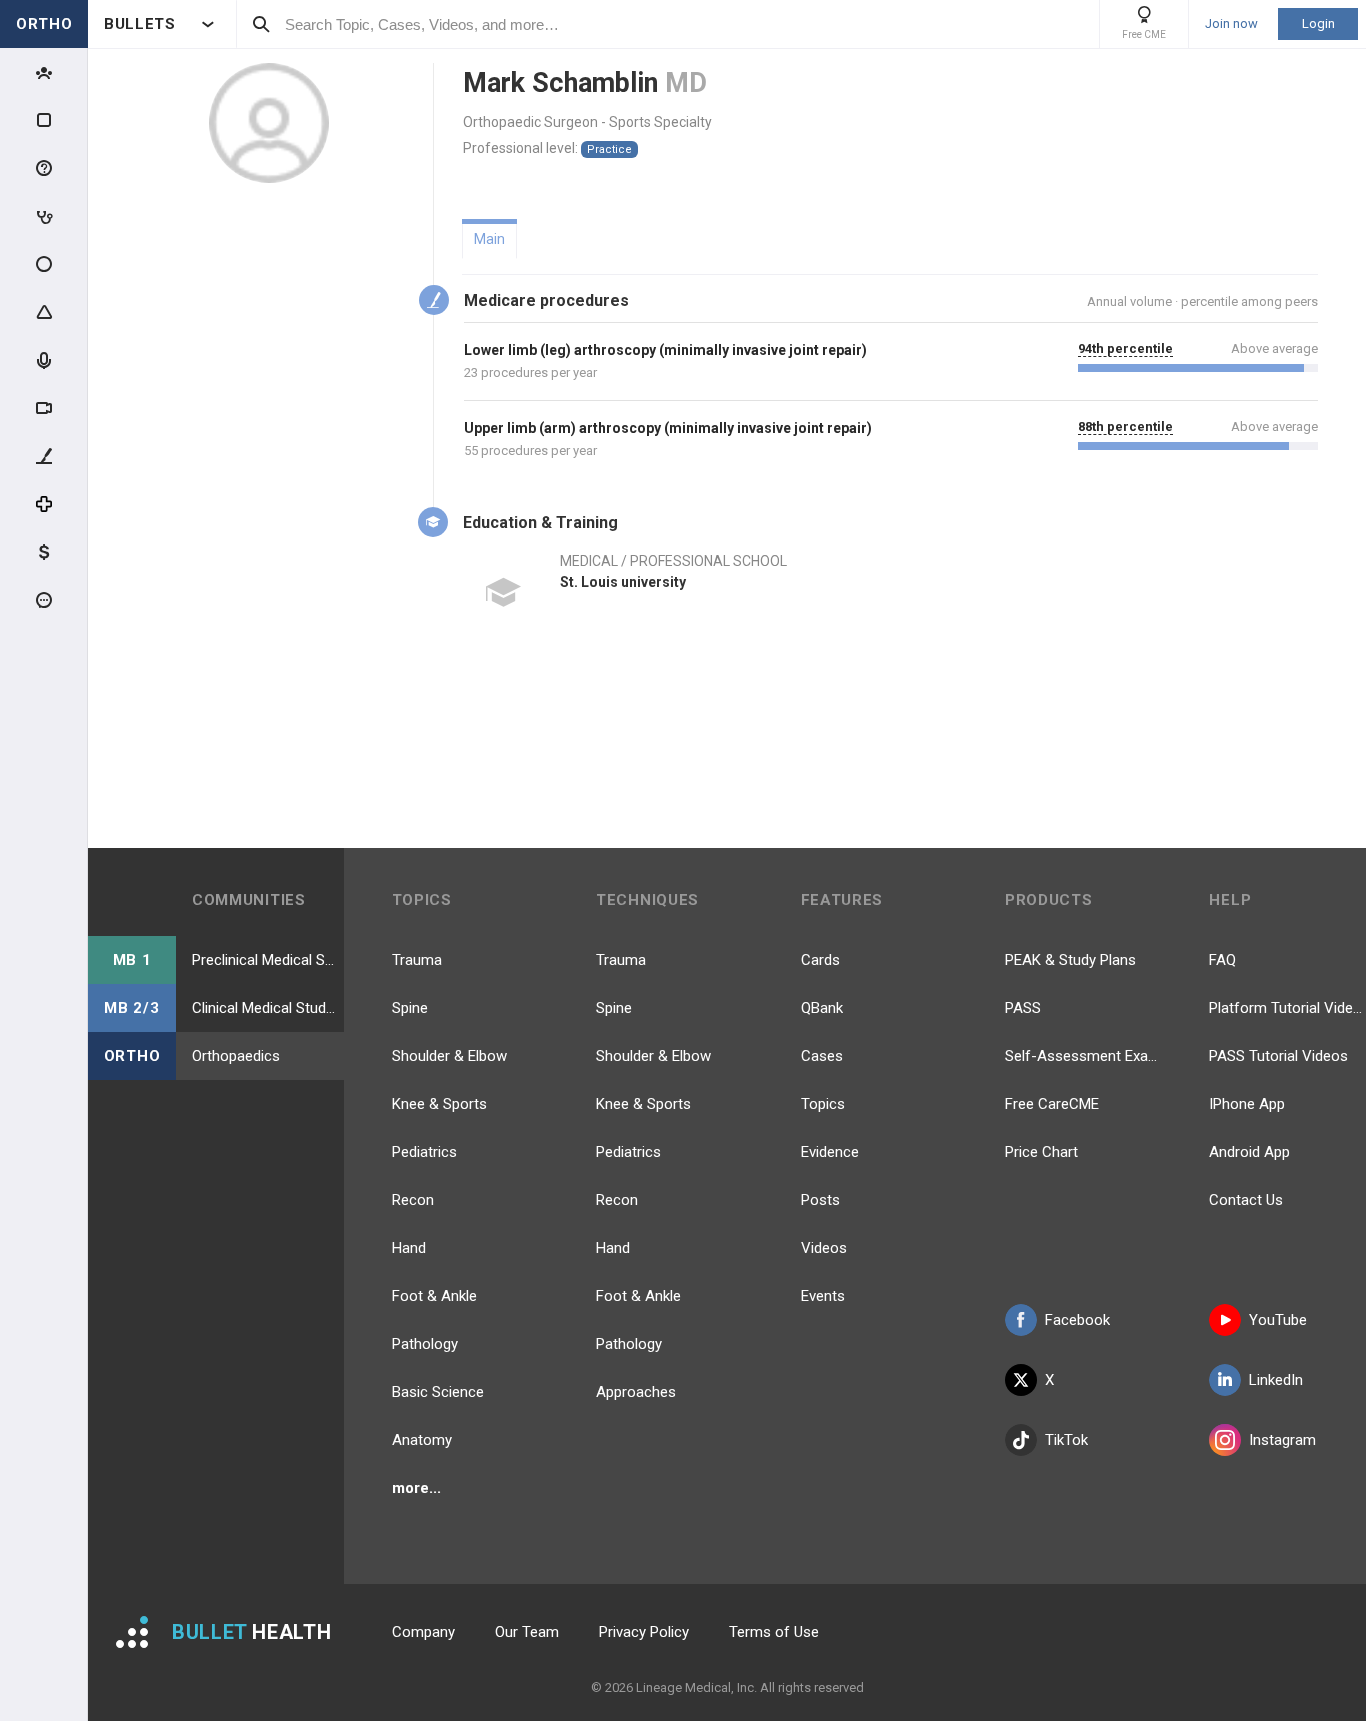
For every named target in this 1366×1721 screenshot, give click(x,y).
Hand (409, 1248)
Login (1318, 23)
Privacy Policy (644, 1632)
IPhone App (1247, 1104)
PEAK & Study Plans (1070, 960)
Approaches (636, 1392)
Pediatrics (424, 1152)
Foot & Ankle (434, 1296)
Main (489, 239)
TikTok (1066, 1440)
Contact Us (1246, 1200)
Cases (822, 1056)
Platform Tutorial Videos (1287, 1008)
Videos (824, 1248)
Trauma (417, 960)
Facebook (1077, 1320)
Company (423, 1632)
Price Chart (1041, 1152)
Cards (820, 960)
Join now (1231, 24)
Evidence (830, 1152)
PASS (1023, 1008)
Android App (1249, 1152)
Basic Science (438, 1392)
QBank (822, 1008)
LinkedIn (1276, 1380)
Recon (413, 1200)
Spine (410, 1008)
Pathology (425, 1344)
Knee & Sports (439, 1104)
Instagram (1282, 1440)
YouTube (1278, 1320)
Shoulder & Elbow (449, 1056)
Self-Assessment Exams (1083, 1056)
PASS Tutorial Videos (1278, 1056)
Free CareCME (1052, 1104)
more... (416, 1488)
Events (823, 1296)
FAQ (1222, 960)
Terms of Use (774, 1632)
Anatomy (422, 1440)
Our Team (527, 1632)
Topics (823, 1104)
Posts (820, 1200)
